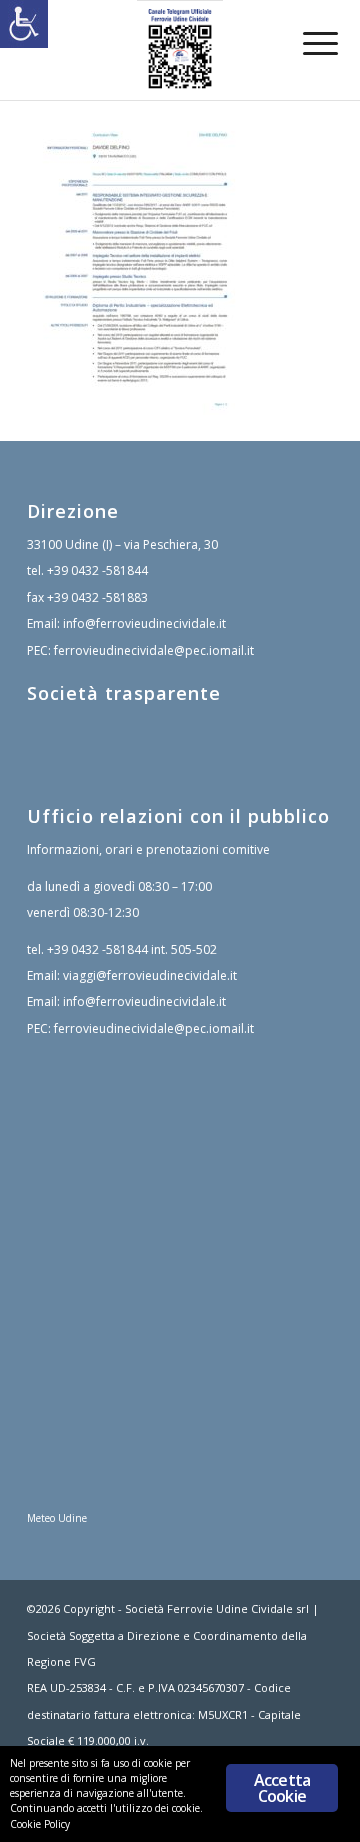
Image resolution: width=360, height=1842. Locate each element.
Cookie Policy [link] (40, 1824)
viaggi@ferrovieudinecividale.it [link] (150, 975)
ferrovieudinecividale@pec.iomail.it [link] (154, 650)
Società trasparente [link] (124, 693)
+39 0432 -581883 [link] (97, 597)
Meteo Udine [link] (57, 1518)
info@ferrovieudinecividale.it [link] (144, 623)
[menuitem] (305, 42)
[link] (24, 24)
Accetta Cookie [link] (282, 1788)
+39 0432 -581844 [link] (97, 570)
